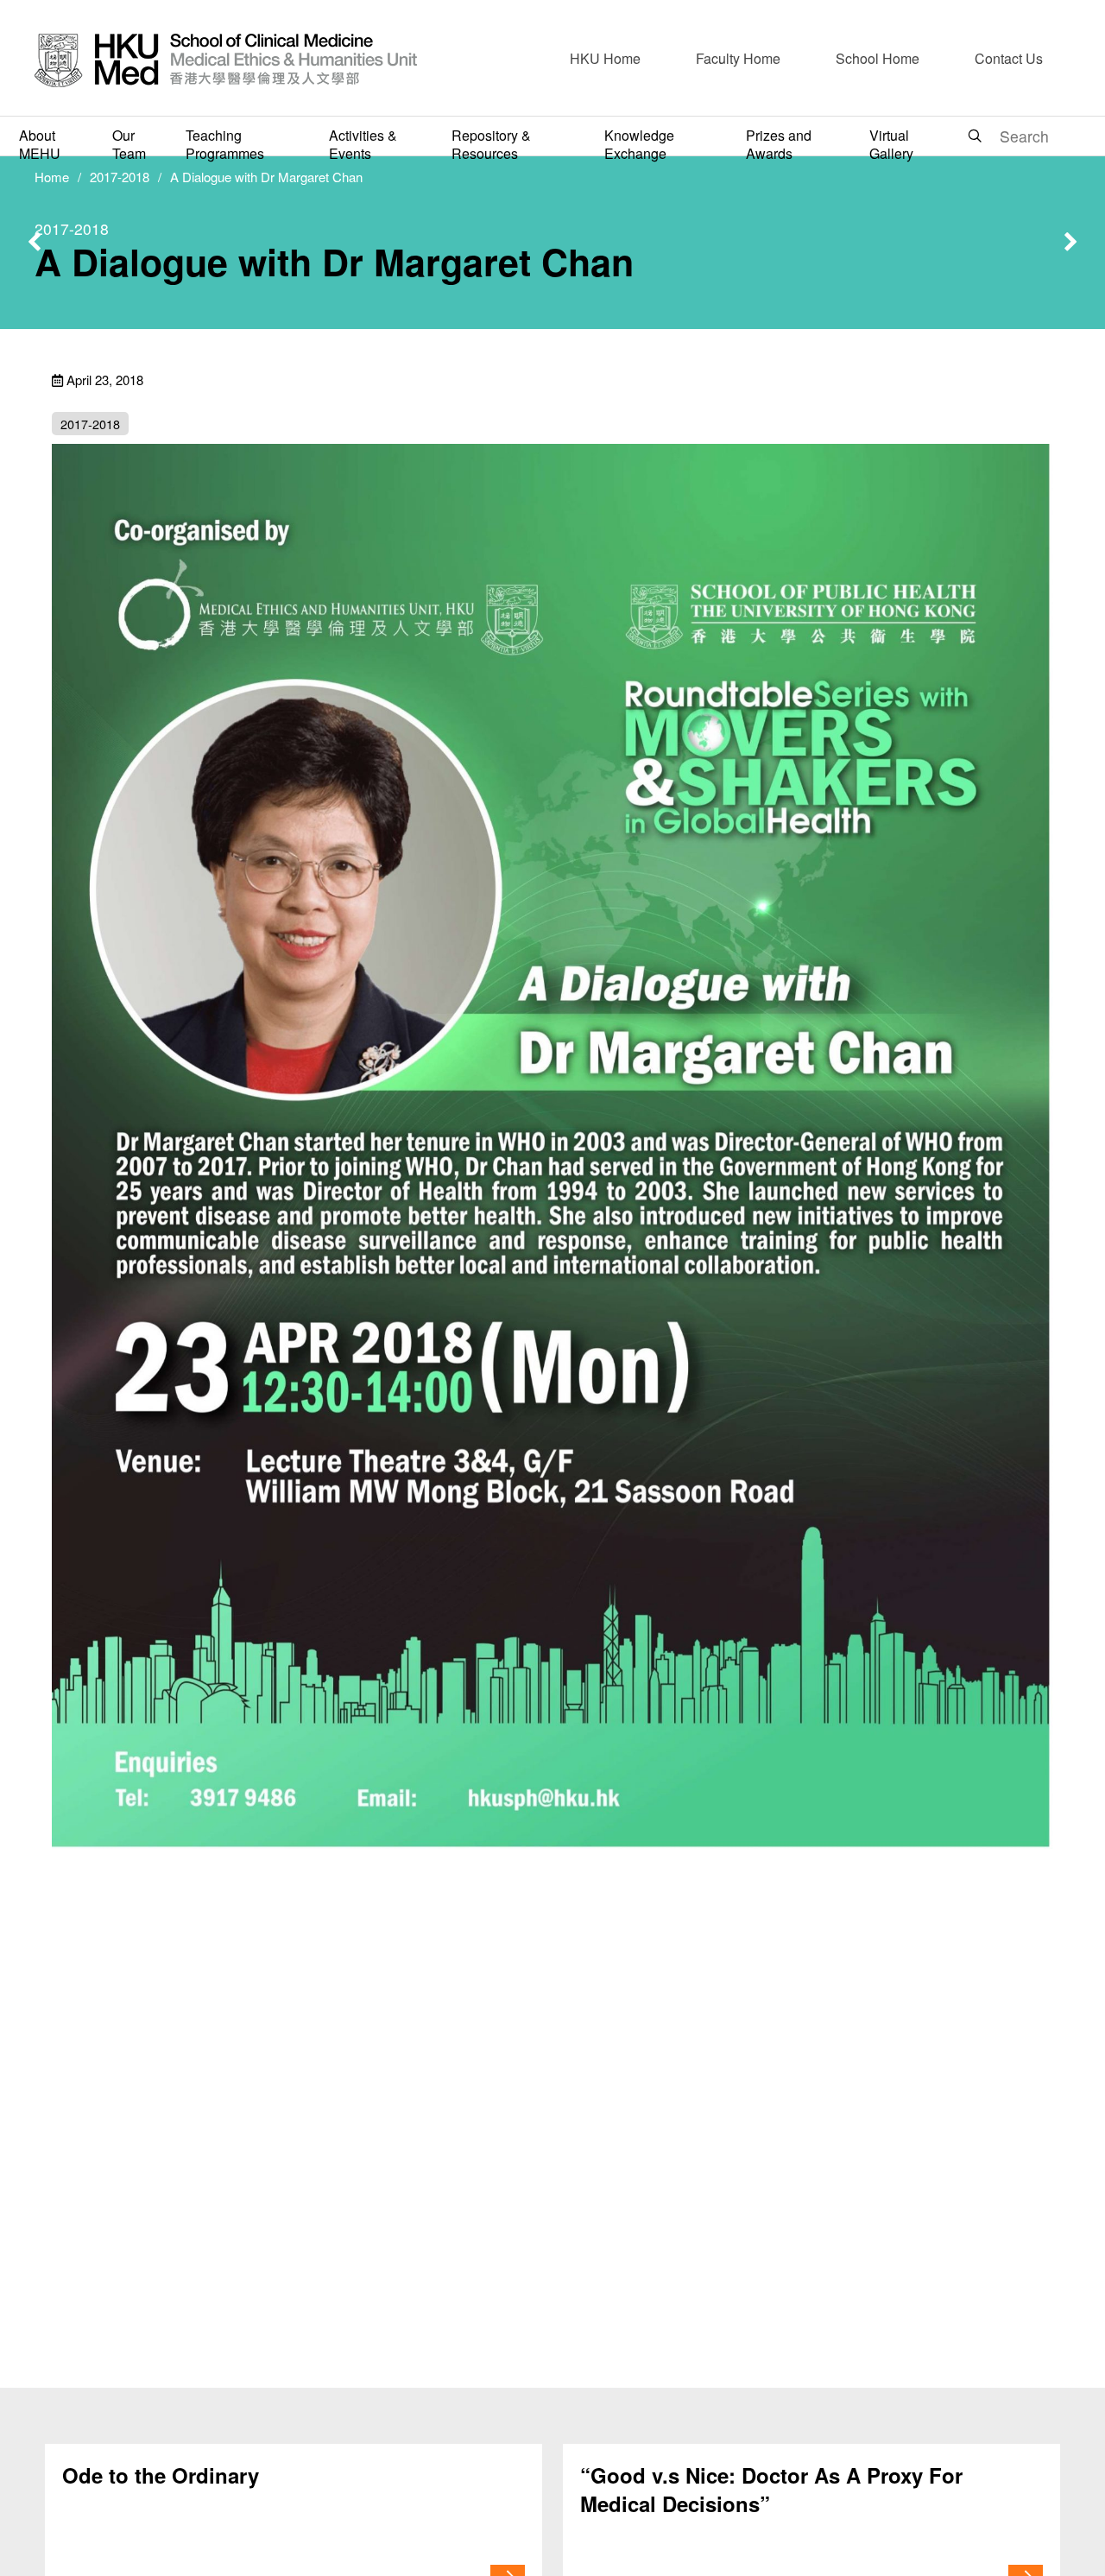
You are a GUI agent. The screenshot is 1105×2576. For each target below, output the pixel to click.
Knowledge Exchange (639, 144)
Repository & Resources (491, 144)
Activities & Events (363, 144)
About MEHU (40, 144)
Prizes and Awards (779, 144)
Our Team (129, 144)
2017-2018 (120, 177)
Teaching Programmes (225, 144)
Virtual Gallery (891, 144)
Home (52, 177)
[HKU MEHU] (226, 58)
